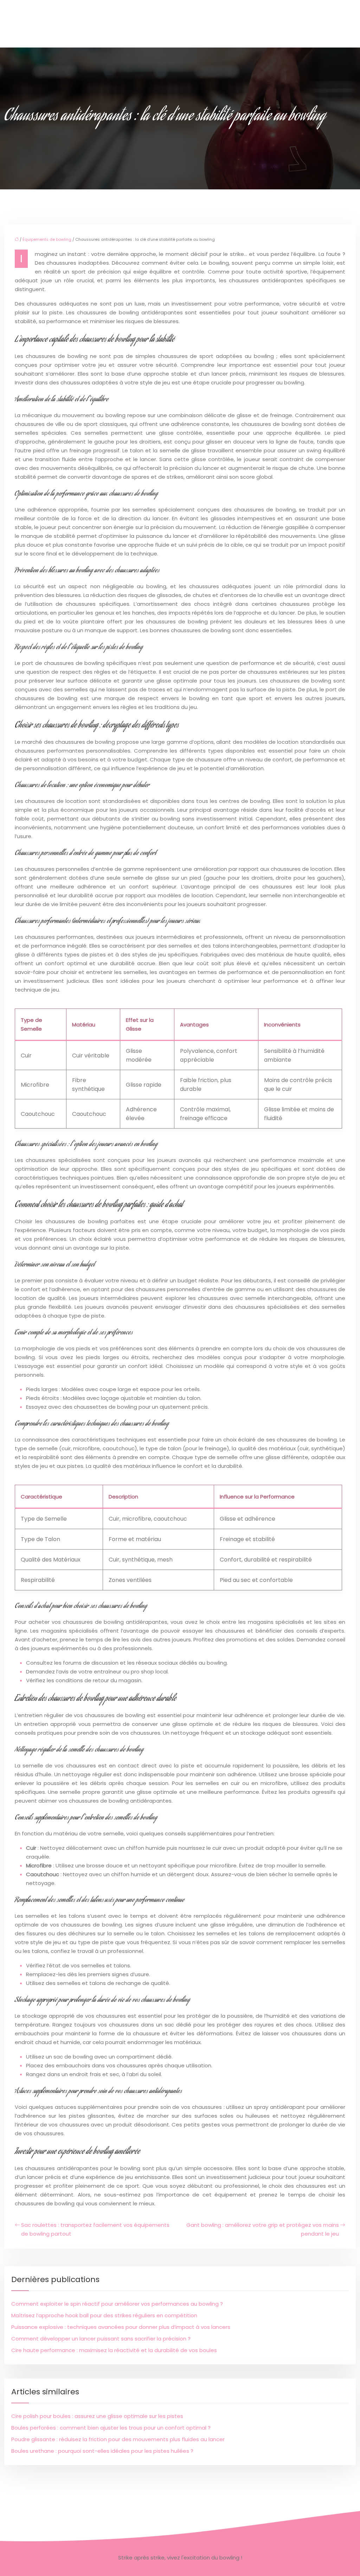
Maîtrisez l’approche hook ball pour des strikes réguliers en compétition (104, 2315)
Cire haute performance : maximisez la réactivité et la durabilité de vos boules (114, 2350)
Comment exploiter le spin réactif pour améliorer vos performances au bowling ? (117, 2304)
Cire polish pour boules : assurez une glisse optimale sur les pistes (97, 2416)
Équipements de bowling (47, 239)
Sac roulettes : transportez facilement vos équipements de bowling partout (95, 2229)
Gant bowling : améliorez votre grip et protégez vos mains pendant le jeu (263, 2229)
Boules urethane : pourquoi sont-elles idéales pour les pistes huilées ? (102, 2451)
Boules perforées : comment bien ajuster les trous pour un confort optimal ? (111, 2428)
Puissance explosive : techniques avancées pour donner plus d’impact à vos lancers (121, 2327)
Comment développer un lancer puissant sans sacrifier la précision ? (101, 2339)
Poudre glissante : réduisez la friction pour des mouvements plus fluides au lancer (118, 2439)
